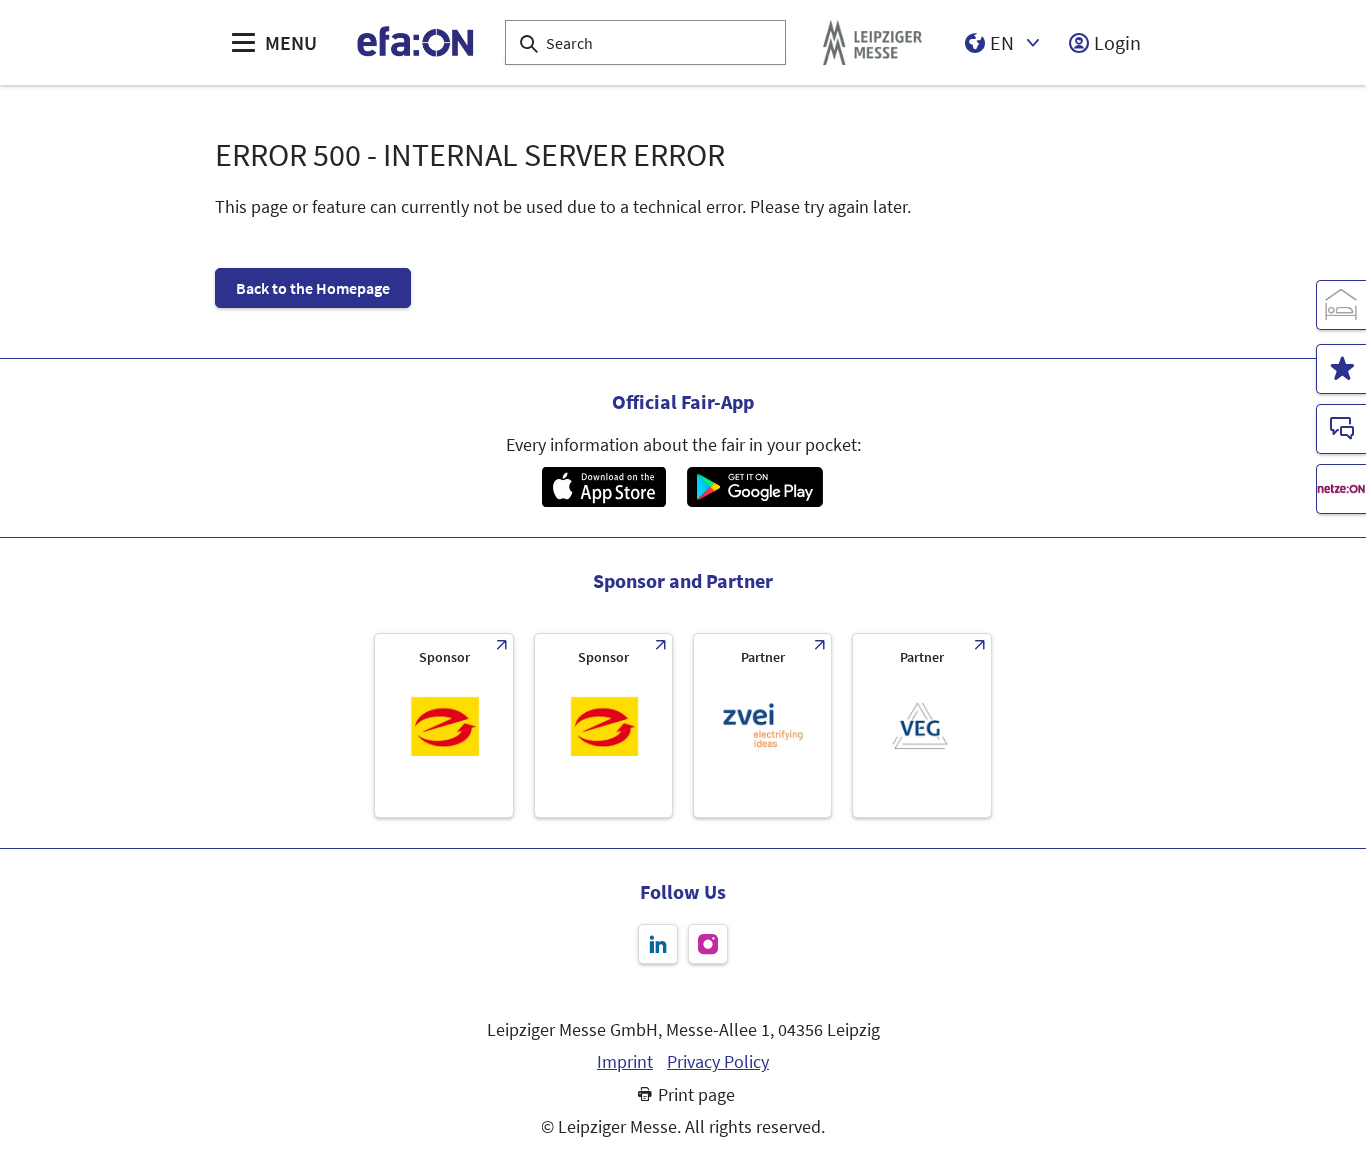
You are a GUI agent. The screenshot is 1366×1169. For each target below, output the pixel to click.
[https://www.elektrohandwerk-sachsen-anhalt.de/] (603, 725)
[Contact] (1341, 429)
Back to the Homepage (313, 288)
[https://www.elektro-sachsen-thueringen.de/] (443, 725)
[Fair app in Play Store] (755, 487)
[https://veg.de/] (921, 725)
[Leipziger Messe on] (658, 944)
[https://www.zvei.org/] (762, 725)
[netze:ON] (1341, 489)
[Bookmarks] (1341, 369)
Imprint (625, 1062)
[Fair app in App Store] (603, 487)
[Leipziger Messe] (872, 42)
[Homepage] (416, 42)
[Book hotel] (1341, 305)
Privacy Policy (718, 1062)
